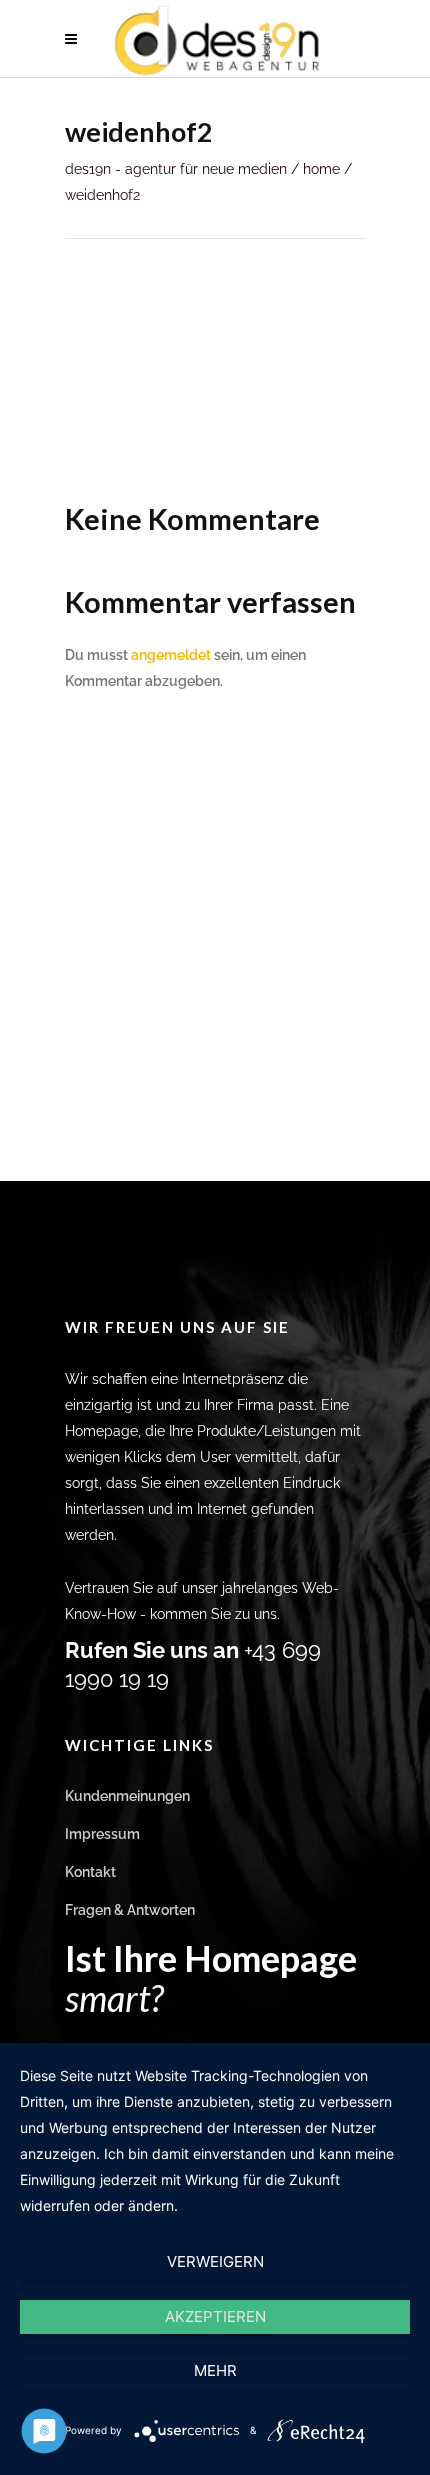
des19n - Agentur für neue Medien (176, 169)
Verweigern (215, 2261)
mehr (215, 2370)
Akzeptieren (215, 2316)
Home (321, 169)
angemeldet (171, 655)
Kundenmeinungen (127, 1796)
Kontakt (90, 1872)
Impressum (102, 1834)
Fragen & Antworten (130, 1910)
